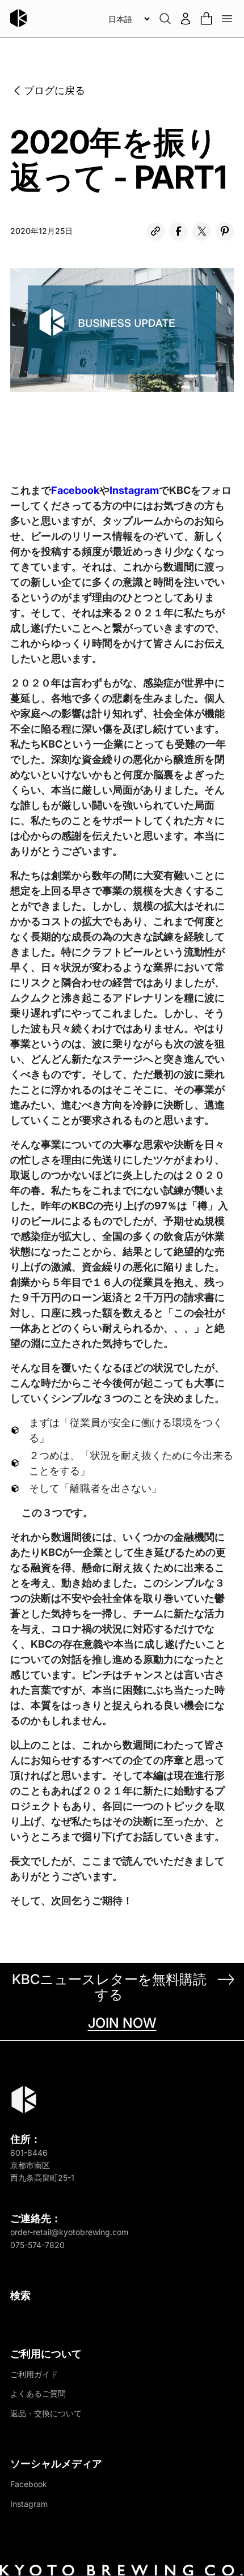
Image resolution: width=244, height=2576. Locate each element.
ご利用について (46, 2354)
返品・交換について (46, 2413)
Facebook (75, 490)
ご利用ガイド (34, 2374)
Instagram (134, 490)
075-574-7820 (37, 2245)
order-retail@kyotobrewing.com (69, 2232)
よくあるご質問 (38, 2393)
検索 (20, 2295)
